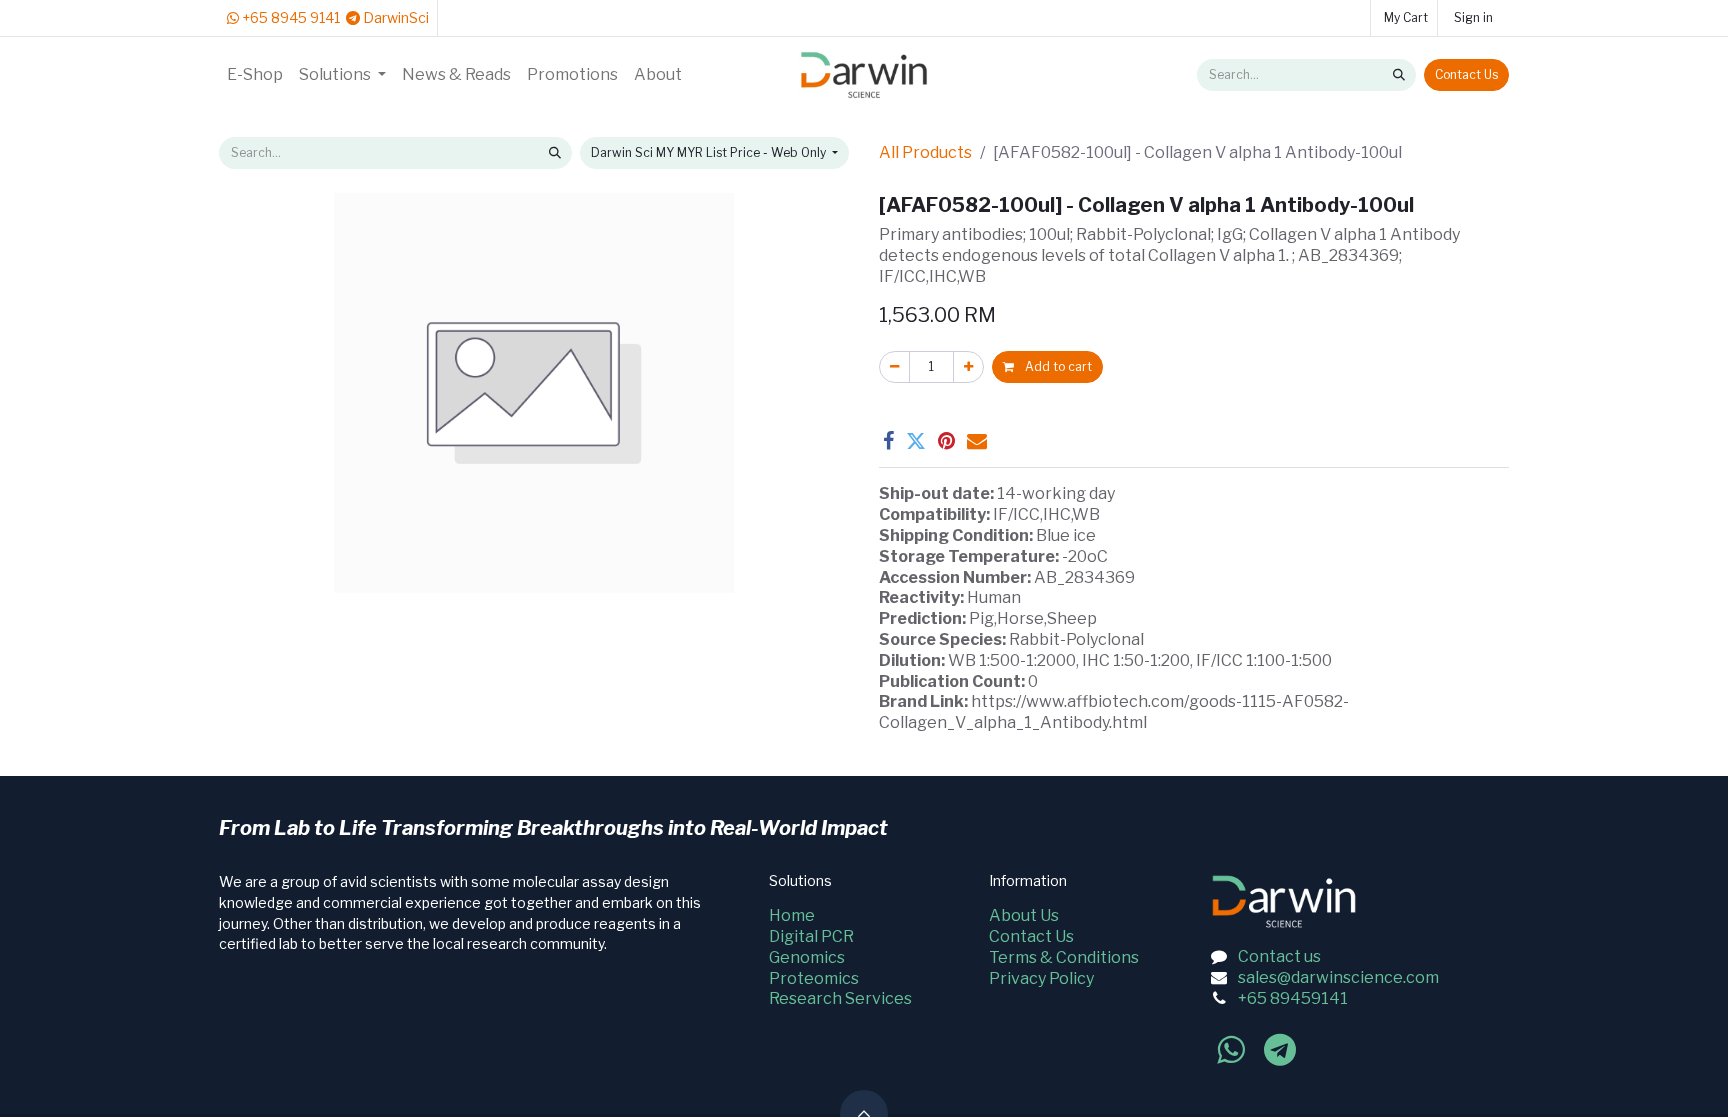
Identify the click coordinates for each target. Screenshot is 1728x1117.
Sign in (1473, 17)
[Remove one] (894, 367)
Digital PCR (811, 936)
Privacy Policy (1041, 978)
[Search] (1399, 75)
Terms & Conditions (1064, 957)
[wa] (1230, 1050)
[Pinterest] (946, 441)
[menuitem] (255, 75)
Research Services (840, 998)
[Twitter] (916, 441)
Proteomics (814, 978)
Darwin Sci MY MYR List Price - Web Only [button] (710, 152)
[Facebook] (888, 441)
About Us (1024, 915)
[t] (1280, 1050)
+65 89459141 (1293, 998)
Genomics (807, 957)
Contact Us (1466, 74)
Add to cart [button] (1057, 366)
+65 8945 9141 (289, 17)
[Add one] (968, 367)
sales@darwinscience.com (1338, 977)
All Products (925, 152)
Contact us (1279, 956)
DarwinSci (394, 17)
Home (792, 915)
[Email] (977, 441)
